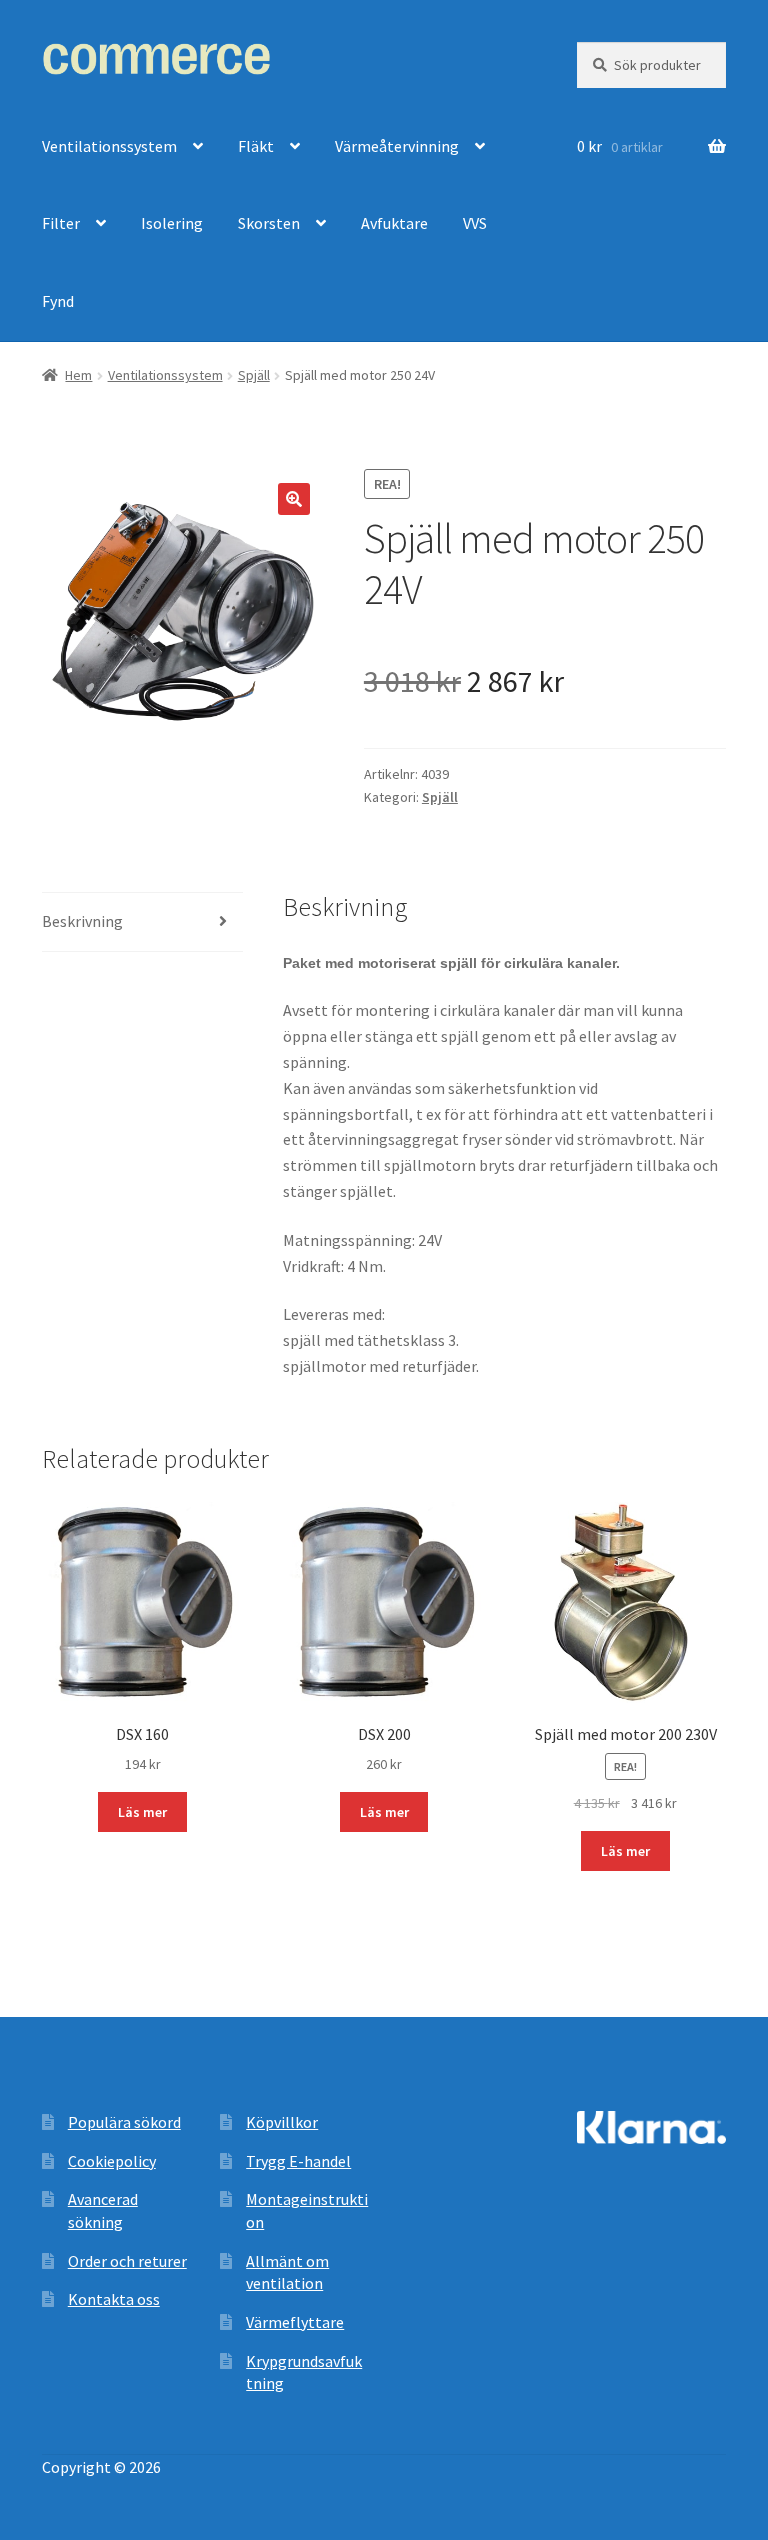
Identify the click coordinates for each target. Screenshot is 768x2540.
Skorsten (269, 223)
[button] (294, 499)
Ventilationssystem (109, 146)
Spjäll (254, 375)
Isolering (172, 223)
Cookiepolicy (112, 2161)
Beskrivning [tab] (82, 921)
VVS (475, 223)
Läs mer (142, 1812)
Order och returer (127, 2261)
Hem (78, 375)
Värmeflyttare (295, 2322)
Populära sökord (124, 2122)
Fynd (58, 301)
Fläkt (256, 146)
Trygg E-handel (298, 2161)
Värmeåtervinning (397, 146)
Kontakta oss (114, 2299)
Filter (61, 223)
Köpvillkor (282, 2122)
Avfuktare (394, 223)
